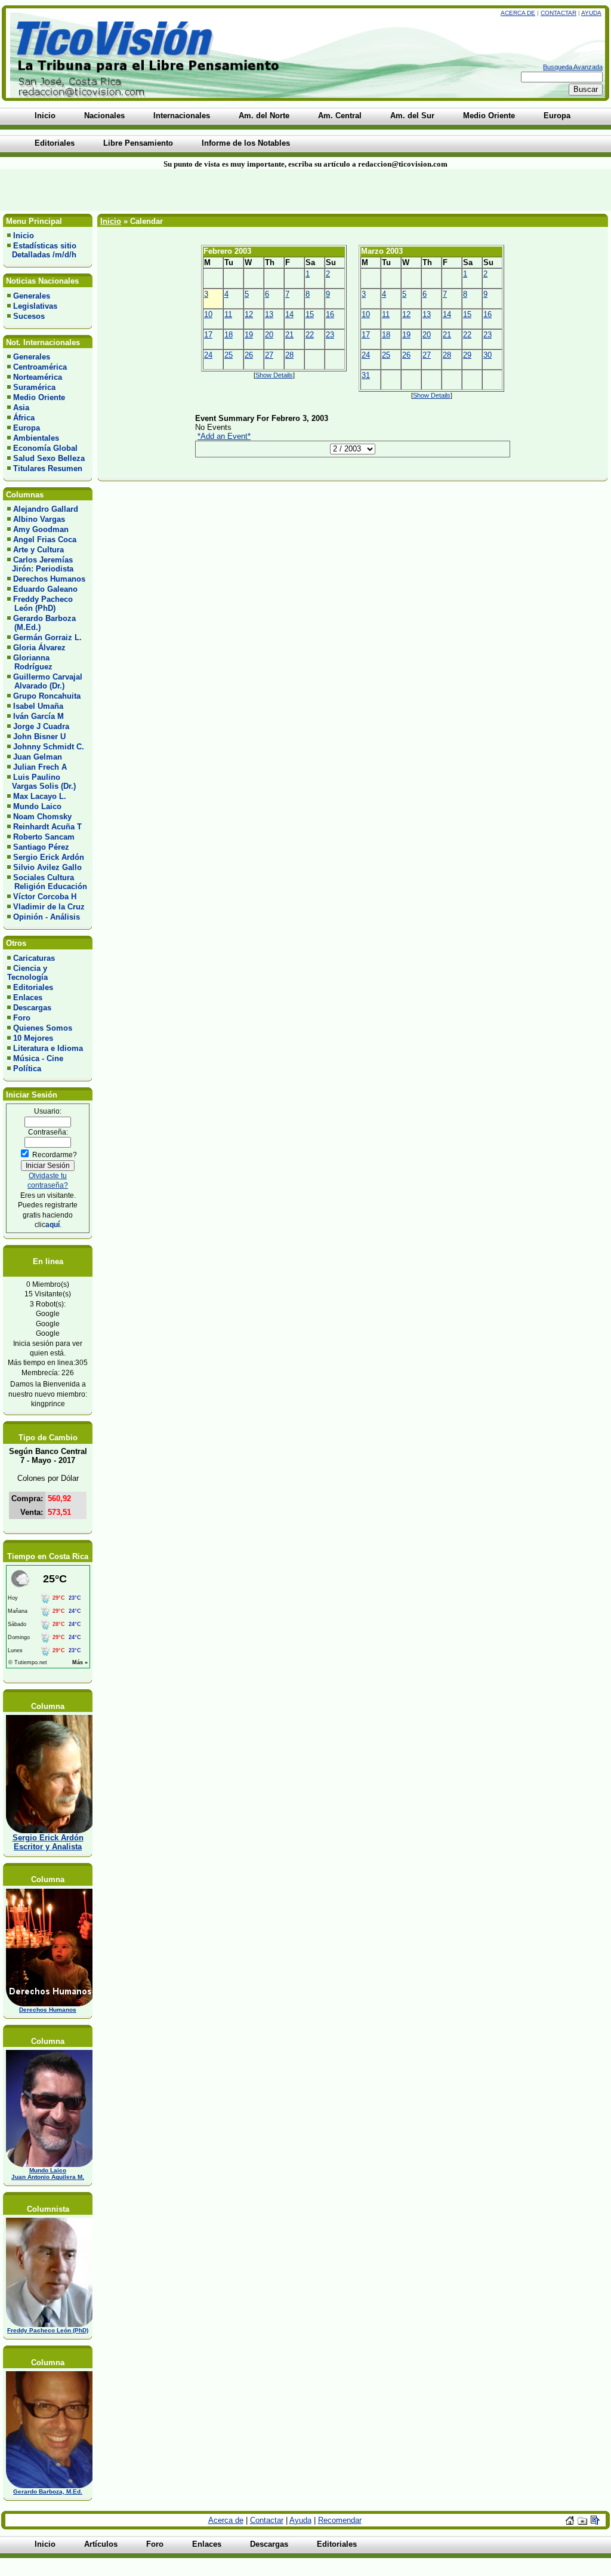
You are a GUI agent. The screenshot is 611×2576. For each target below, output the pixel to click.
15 (310, 314)
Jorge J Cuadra (41, 726)
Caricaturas (34, 958)
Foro (22, 1018)
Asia (21, 408)
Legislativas (35, 306)
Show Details (274, 375)
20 (269, 335)
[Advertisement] (147, 190)
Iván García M (38, 716)
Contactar (558, 13)
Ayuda (591, 13)
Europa (27, 428)
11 (228, 314)
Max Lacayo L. (40, 796)
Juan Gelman (38, 757)
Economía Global (45, 448)
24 (208, 355)
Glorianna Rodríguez (30, 662)
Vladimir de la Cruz (49, 907)
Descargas (32, 1008)
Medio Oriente (39, 397)
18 (229, 335)
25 (229, 355)
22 (310, 335)
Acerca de (518, 13)
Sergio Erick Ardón (49, 857)
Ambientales (36, 438)
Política (27, 1069)
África (24, 418)
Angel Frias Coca (45, 540)
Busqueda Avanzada (573, 67)
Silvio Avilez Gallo (47, 867)
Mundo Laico (37, 806)
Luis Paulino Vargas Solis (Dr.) (41, 782)
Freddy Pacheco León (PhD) (40, 604)
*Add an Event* (224, 436)
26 (249, 355)
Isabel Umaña (38, 706)
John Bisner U (39, 737)
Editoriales (33, 987)
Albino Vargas (39, 519)
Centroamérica (40, 367)
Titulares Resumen (48, 468)
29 (467, 355)
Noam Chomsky (42, 817)
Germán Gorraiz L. (47, 637)
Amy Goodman (41, 529)
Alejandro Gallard (46, 509)
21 (289, 335)
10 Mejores (33, 1038)
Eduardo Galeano (45, 589)
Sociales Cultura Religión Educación (47, 882)
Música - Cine (38, 1058)
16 (330, 314)
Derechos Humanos (49, 579)
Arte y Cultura (38, 550)
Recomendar (340, 2520)
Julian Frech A (40, 767)
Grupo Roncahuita (47, 696)
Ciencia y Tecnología (27, 973)
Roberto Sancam (44, 837)
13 (269, 314)
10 (208, 314)
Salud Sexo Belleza (49, 458)
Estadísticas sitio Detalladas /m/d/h (42, 250)
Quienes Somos (43, 1028)
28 (289, 355)
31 (366, 375)
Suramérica (34, 387)
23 (330, 335)
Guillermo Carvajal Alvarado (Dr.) (45, 681)
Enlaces (28, 997)
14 (289, 314)
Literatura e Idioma (48, 1048)
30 (487, 355)
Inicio (24, 236)
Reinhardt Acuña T (47, 827)
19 (249, 335)
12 (249, 314)
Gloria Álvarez (39, 648)
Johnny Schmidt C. (49, 747)
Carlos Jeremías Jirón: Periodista (40, 564)
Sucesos (29, 316)
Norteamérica (38, 377)
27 (269, 355)
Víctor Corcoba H (45, 897)
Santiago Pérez (41, 847)
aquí (53, 1224)
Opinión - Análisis (47, 917)
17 (208, 335)
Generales (32, 296)
